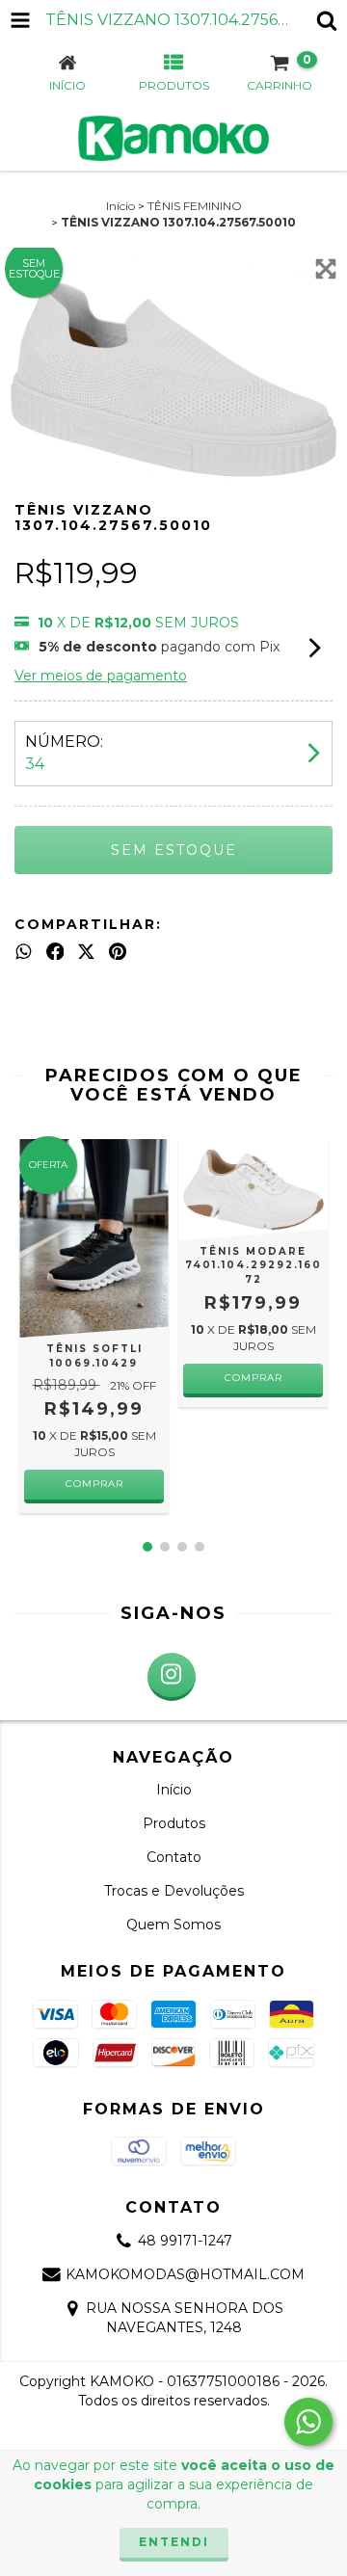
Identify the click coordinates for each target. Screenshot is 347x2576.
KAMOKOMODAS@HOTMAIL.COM (185, 2274)
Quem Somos (173, 1925)
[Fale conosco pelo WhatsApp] (308, 2422)
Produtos (174, 1823)
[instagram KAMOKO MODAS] (172, 1677)
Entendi (174, 2542)
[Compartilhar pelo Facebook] (55, 951)
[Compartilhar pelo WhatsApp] (24, 951)
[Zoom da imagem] (326, 269)
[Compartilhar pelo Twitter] (86, 951)
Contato (174, 1857)
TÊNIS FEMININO (195, 206)
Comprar (94, 1484)
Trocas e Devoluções (174, 1891)
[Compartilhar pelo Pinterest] (118, 951)
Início (120, 206)
